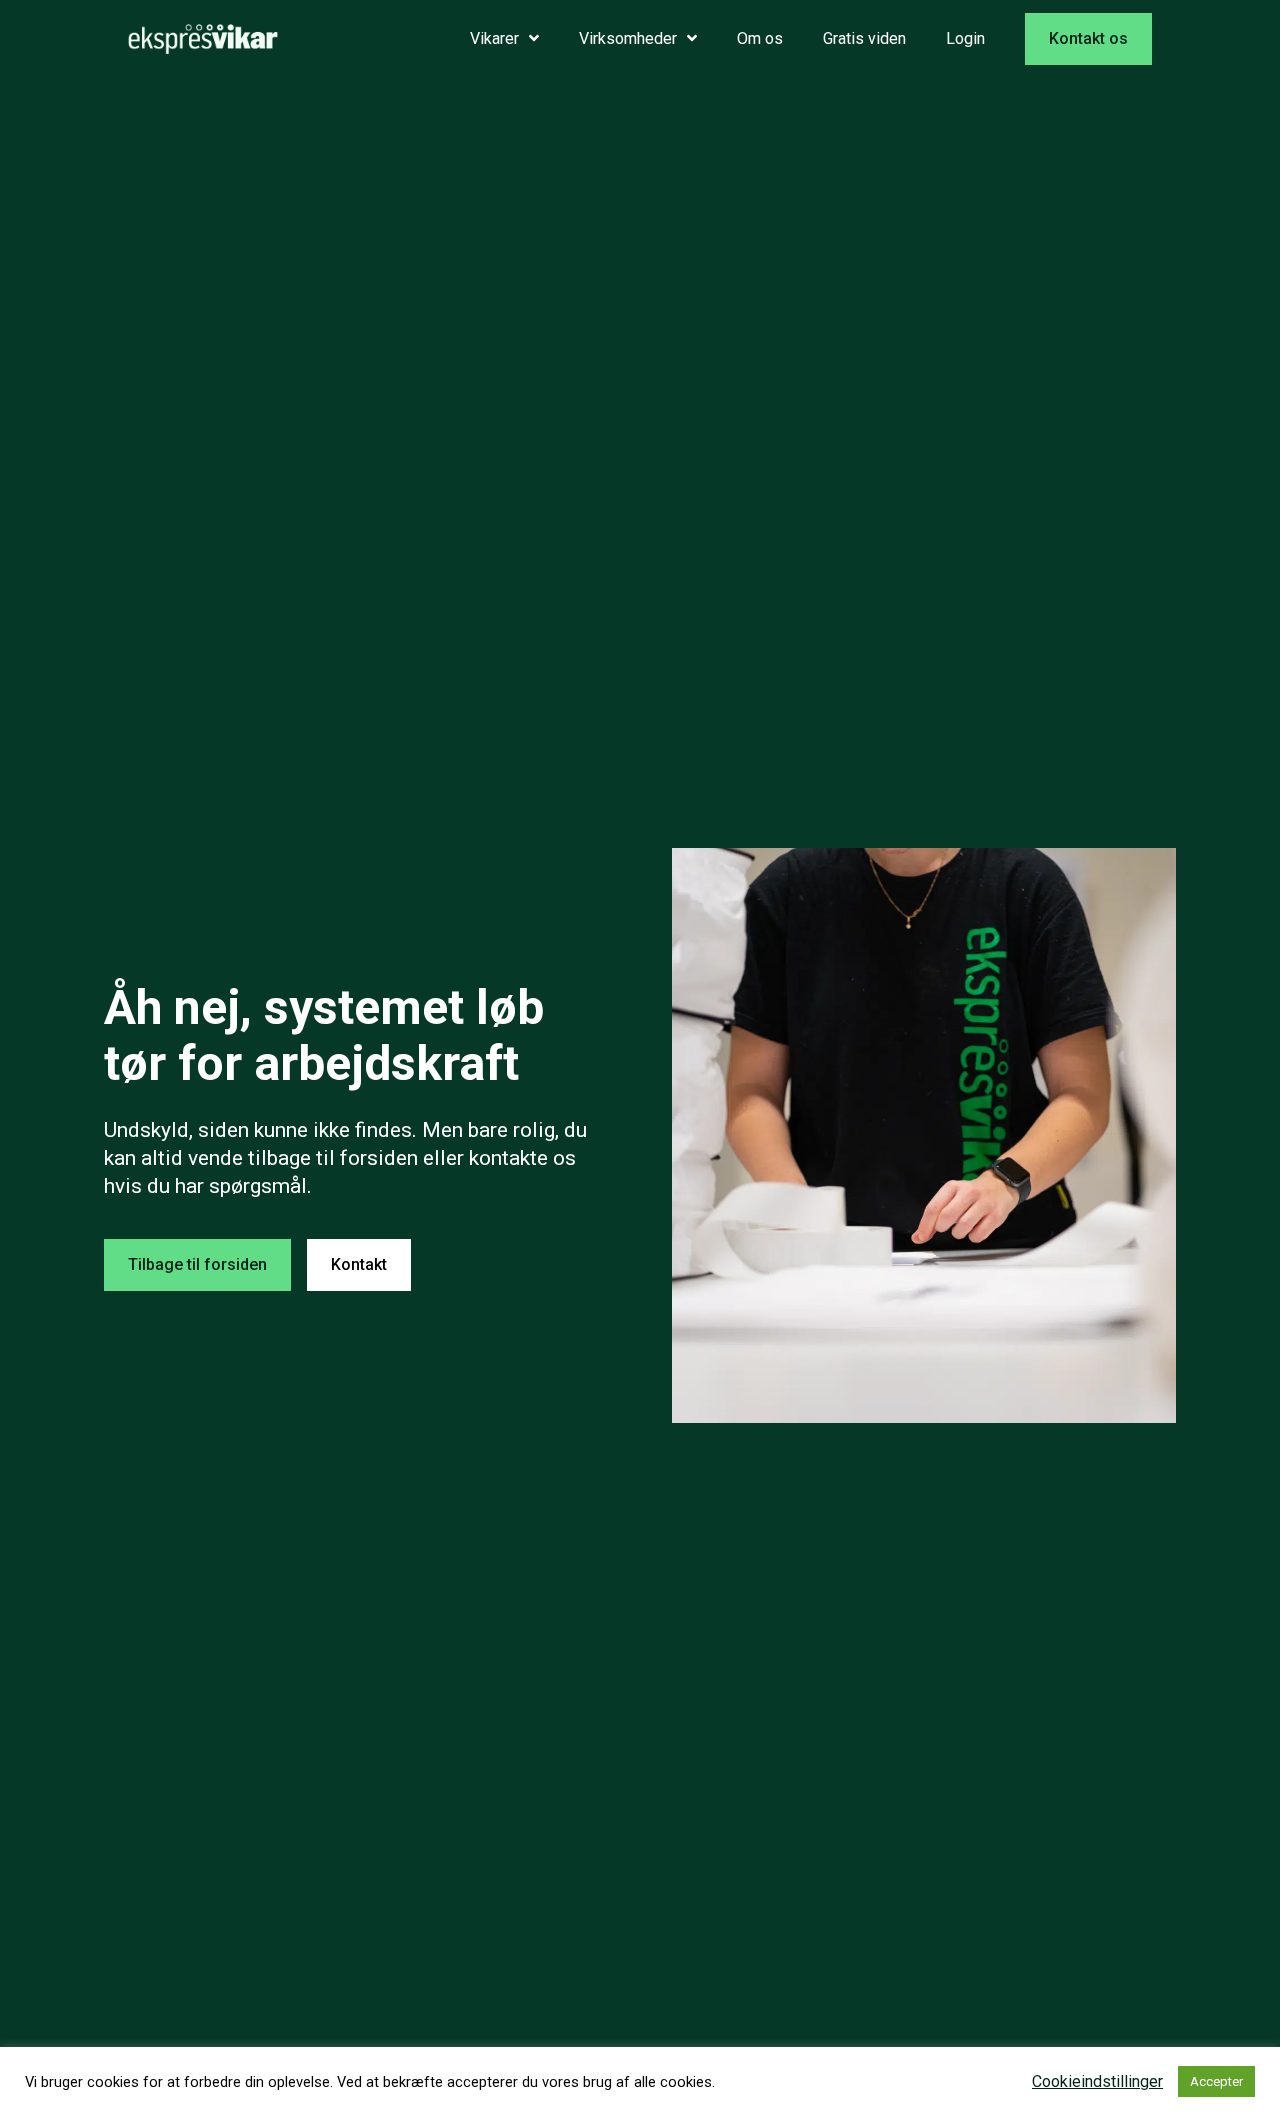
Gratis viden (864, 38)
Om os (760, 38)
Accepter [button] (1216, 2081)
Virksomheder (628, 38)
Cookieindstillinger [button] (1097, 2082)
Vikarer (494, 38)
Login (965, 38)
